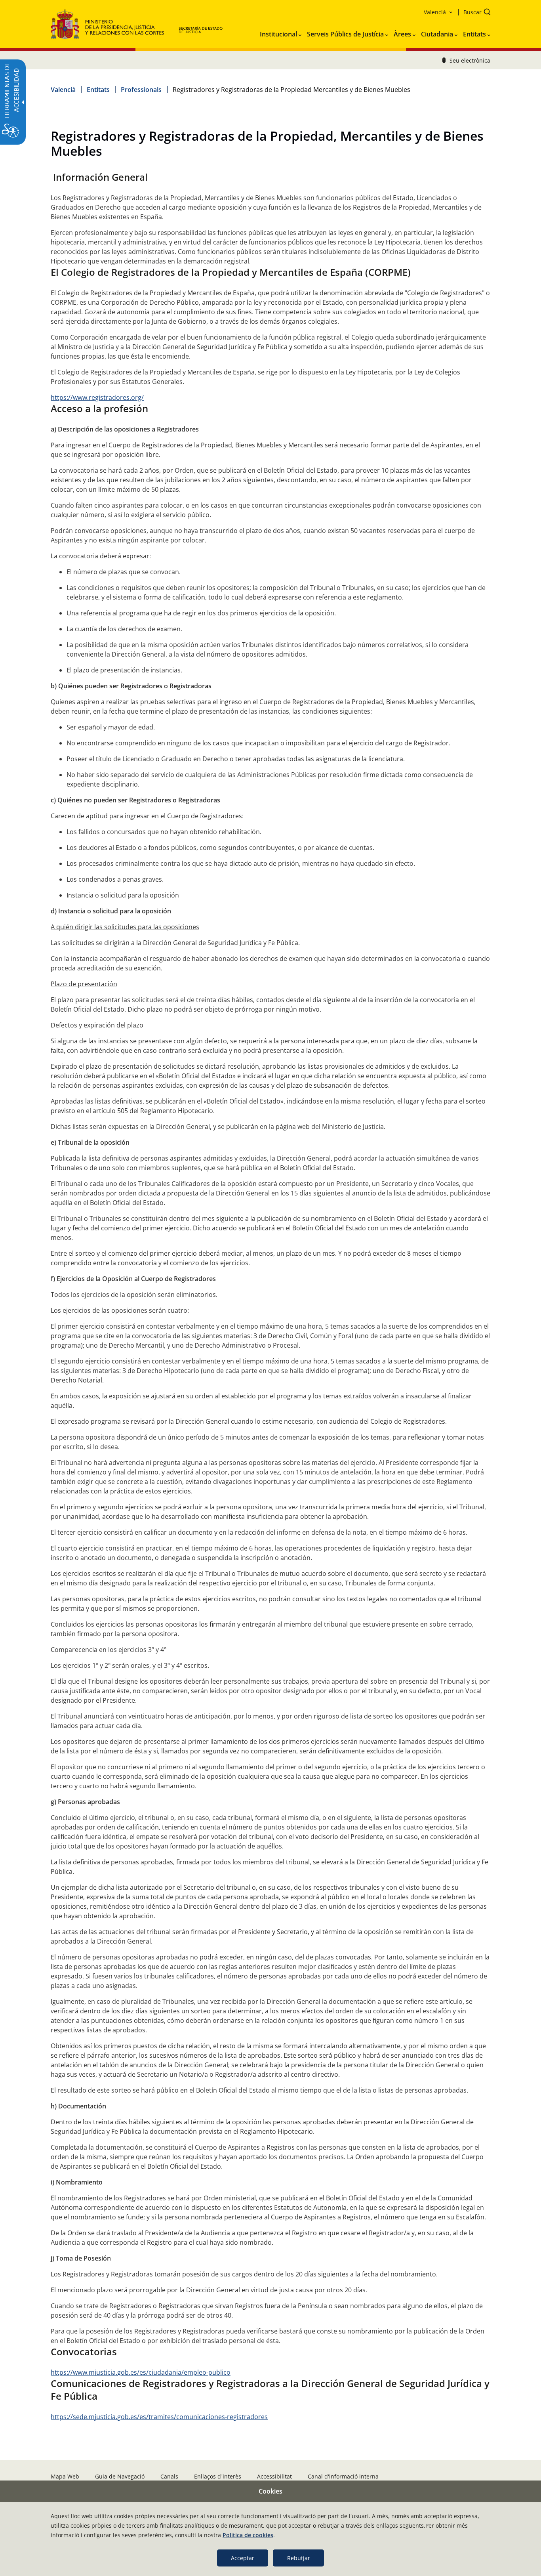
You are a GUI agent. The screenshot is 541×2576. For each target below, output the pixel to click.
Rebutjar (299, 2558)
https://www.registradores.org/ (97, 397)
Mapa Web (65, 2476)
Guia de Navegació (120, 2476)
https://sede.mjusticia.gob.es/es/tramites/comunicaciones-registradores (159, 2417)
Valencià (63, 90)
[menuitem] (281, 32)
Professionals (141, 90)
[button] (474, 13)
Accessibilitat (274, 2476)
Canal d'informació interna (343, 2476)
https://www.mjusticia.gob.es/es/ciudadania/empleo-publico (141, 2372)
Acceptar (243, 2558)
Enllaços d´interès (218, 2476)
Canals (169, 2476)
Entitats (98, 90)
